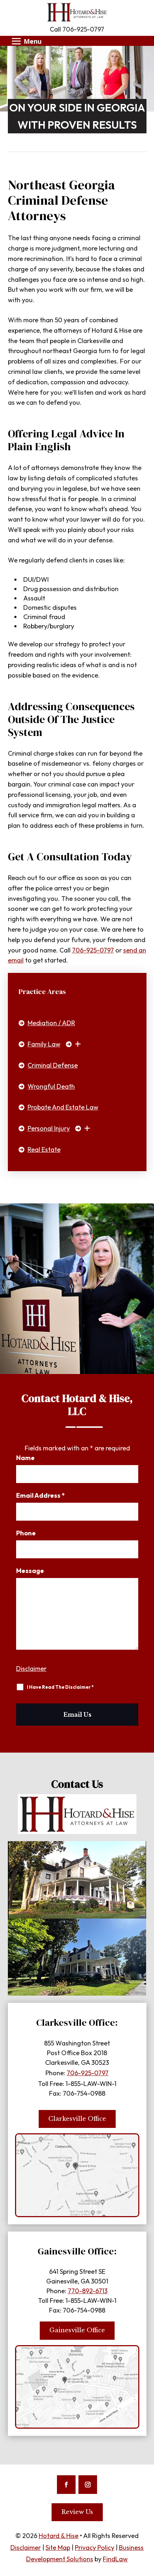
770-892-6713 (88, 2291)
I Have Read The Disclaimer (60, 1687)
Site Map (58, 2548)
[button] (25, 41)
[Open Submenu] (76, 1044)
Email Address (40, 1496)
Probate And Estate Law (63, 1107)
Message (30, 1571)
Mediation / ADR (51, 1023)
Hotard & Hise (59, 2536)
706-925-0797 (83, 29)
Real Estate (44, 1149)
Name (25, 1458)
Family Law (44, 1044)
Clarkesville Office (77, 2119)
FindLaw (115, 2559)
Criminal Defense (53, 1065)
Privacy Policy (95, 2548)
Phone (26, 1533)
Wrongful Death (51, 1086)
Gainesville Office (77, 2330)
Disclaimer (31, 1669)
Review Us (77, 2512)
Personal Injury (49, 1128)
